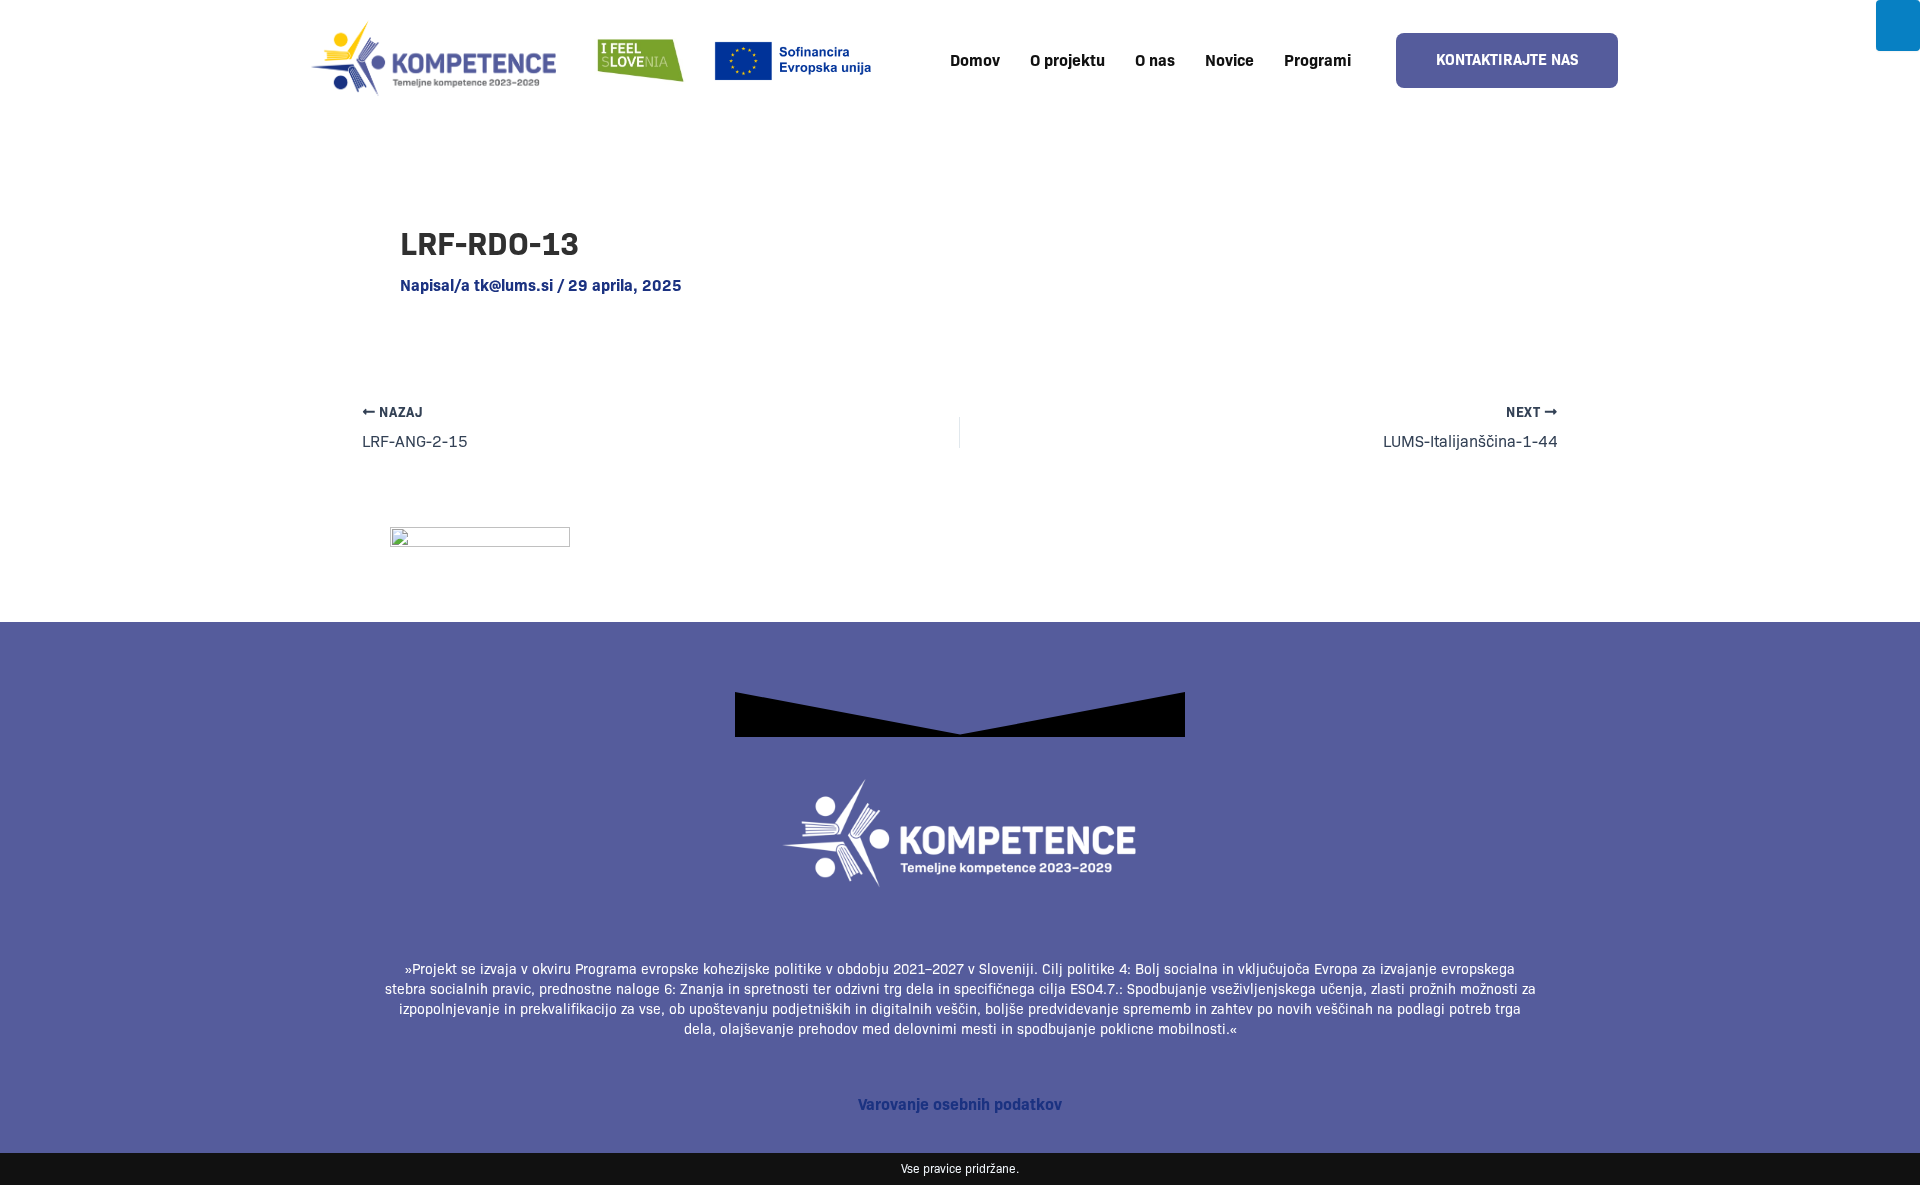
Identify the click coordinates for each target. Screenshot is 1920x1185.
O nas (1155, 60)
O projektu (1067, 60)
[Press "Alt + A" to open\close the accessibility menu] (1898, 25)
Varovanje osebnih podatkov (960, 1104)
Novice (1229, 60)
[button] (1322, 61)
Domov (975, 60)
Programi (1317, 60)
